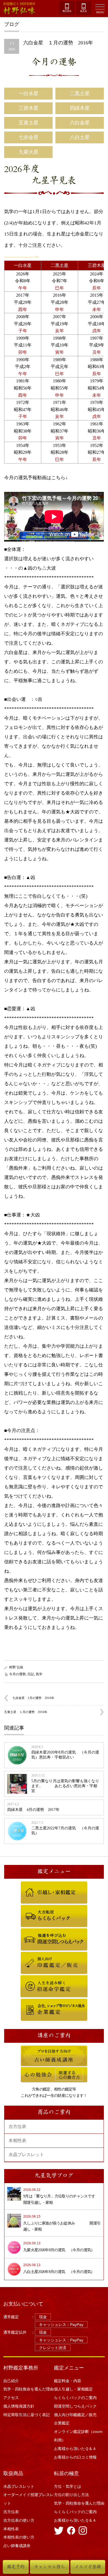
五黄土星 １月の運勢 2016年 (26, 1712)
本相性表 (17, 2141)
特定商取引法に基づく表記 (27, 2415)
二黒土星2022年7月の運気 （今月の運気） (65, 1831)
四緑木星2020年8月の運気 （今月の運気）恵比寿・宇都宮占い (65, 1755)
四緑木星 (80, 108)
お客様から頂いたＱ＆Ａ (75, 2449)
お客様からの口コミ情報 (77, 2457)
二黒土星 (80, 93)
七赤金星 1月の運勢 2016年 (33, 1698)
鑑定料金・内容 (68, 2381)
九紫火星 (29, 152)
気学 (39, 1674)
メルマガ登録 (88, 2567)
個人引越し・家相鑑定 (37, 1884)
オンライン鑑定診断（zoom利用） (78, 2436)
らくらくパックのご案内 (39, 1908)
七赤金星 (29, 137)
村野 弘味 (16, 1667)
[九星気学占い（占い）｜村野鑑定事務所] (24, 9)
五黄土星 (29, 123)
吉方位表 (17, 2126)
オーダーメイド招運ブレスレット (29, 2499)
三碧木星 (29, 108)
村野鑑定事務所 (21, 2368)
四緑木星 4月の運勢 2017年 (33, 1810)
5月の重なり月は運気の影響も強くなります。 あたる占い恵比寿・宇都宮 (65, 1786)
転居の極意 (66, 2473)
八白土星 (80, 137)
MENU (100, 12)
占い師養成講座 (32, 2048)
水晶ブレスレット (26, 2155)
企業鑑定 (27, 2001)
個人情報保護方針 (19, 2406)
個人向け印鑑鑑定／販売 (39, 1955)
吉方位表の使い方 (19, 2520)
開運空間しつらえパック (39, 1931)
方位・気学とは (68, 2486)
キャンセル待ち (50, 2567)
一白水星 (29, 93)
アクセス (11, 2398)
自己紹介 (11, 2381)
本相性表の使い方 (19, 2537)
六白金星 (80, 123)
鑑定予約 (16, 2567)
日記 (31, 1674)
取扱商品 (13, 2473)
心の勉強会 (29, 2070)
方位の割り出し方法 (71, 2495)
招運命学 (27, 1978)
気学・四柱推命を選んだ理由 (29, 2389)
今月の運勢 (54, 62)
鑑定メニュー (69, 2368)
